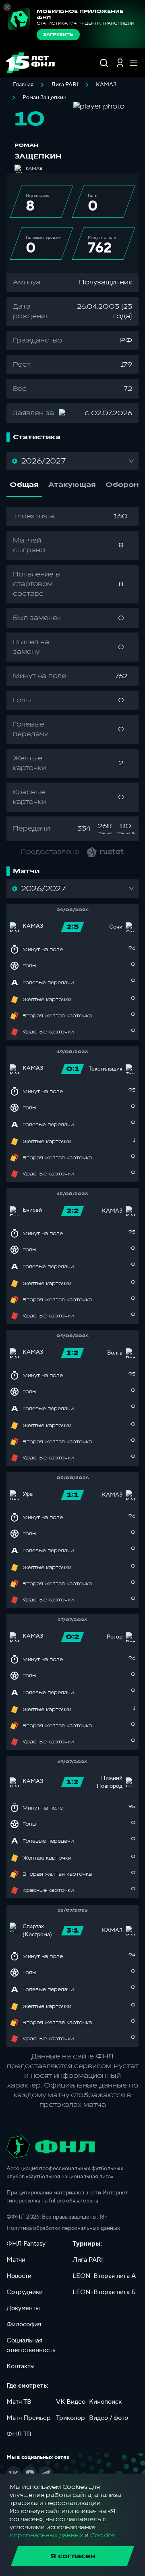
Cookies (103, 2535)
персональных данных (46, 2535)
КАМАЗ (106, 85)
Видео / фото (109, 2418)
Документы (23, 2308)
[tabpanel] (72, 674)
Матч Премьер (29, 2418)
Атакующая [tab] (72, 485)
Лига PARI (65, 85)
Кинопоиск (105, 2402)
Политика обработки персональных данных (63, 2228)
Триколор (70, 2418)
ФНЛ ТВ (19, 2434)
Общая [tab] (24, 485)
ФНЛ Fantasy (26, 2244)
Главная (23, 85)
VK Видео (71, 2402)
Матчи (16, 2260)
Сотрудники (25, 2292)
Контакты (21, 2366)
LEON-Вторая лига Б (104, 2292)
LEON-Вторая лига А (104, 2276)
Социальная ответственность (31, 2345)
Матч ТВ (19, 2402)
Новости (19, 2276)
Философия (24, 2324)
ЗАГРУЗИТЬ (58, 35)
